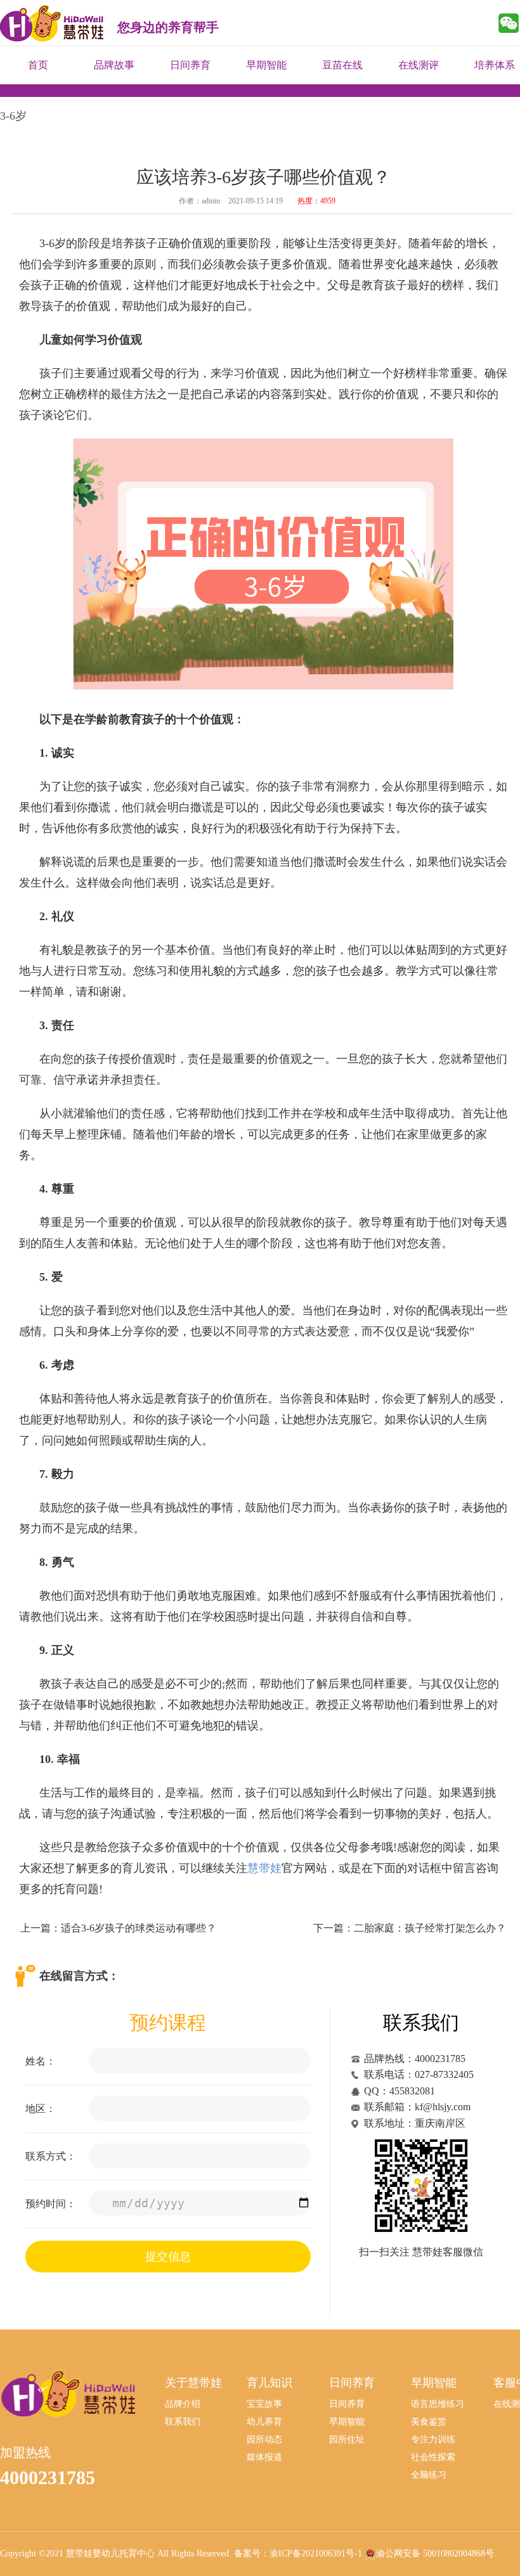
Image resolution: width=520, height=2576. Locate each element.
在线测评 (419, 65)
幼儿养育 (264, 2422)
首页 (38, 65)
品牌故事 (114, 65)
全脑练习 (429, 2475)
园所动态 (264, 2439)
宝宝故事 (264, 2404)
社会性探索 (433, 2457)
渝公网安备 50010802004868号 (435, 2554)
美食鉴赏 (429, 2422)
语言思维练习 (438, 2404)
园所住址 (347, 2439)
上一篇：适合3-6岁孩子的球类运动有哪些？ (118, 1928)
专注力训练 (433, 2439)
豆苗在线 (342, 65)
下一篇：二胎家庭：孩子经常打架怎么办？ (410, 1928)
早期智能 (266, 65)
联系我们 (183, 2422)
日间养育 (190, 65)
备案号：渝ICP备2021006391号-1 (298, 2554)
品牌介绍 (183, 2404)
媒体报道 (264, 2457)
